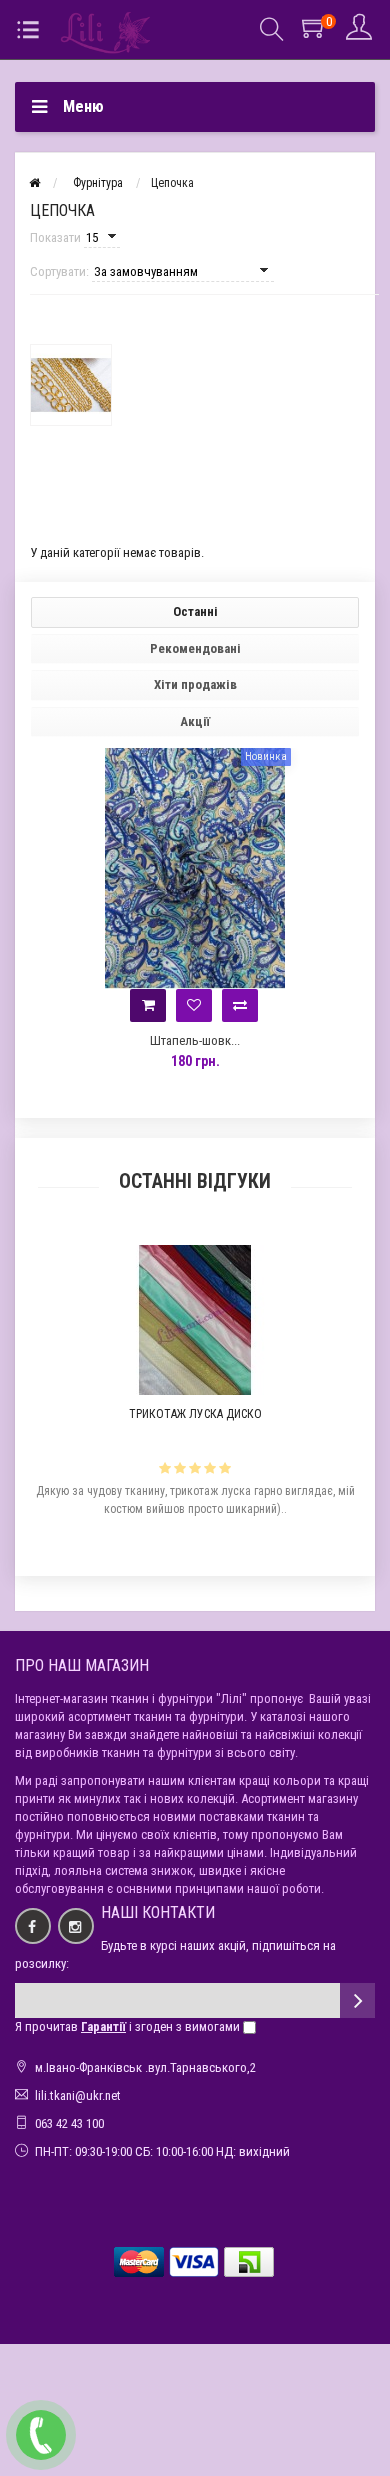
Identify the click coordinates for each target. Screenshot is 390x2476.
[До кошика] (148, 1005)
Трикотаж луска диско (195, 1414)
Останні (195, 611)
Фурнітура (98, 183)
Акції (195, 721)
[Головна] (34, 183)
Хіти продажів (195, 684)
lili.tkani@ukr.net (78, 2095)
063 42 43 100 (69, 2123)
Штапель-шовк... (195, 1040)
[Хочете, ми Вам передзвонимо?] (41, 2435)
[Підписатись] (357, 2000)
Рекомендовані (195, 648)
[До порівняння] (240, 1005)
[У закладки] (194, 1005)
